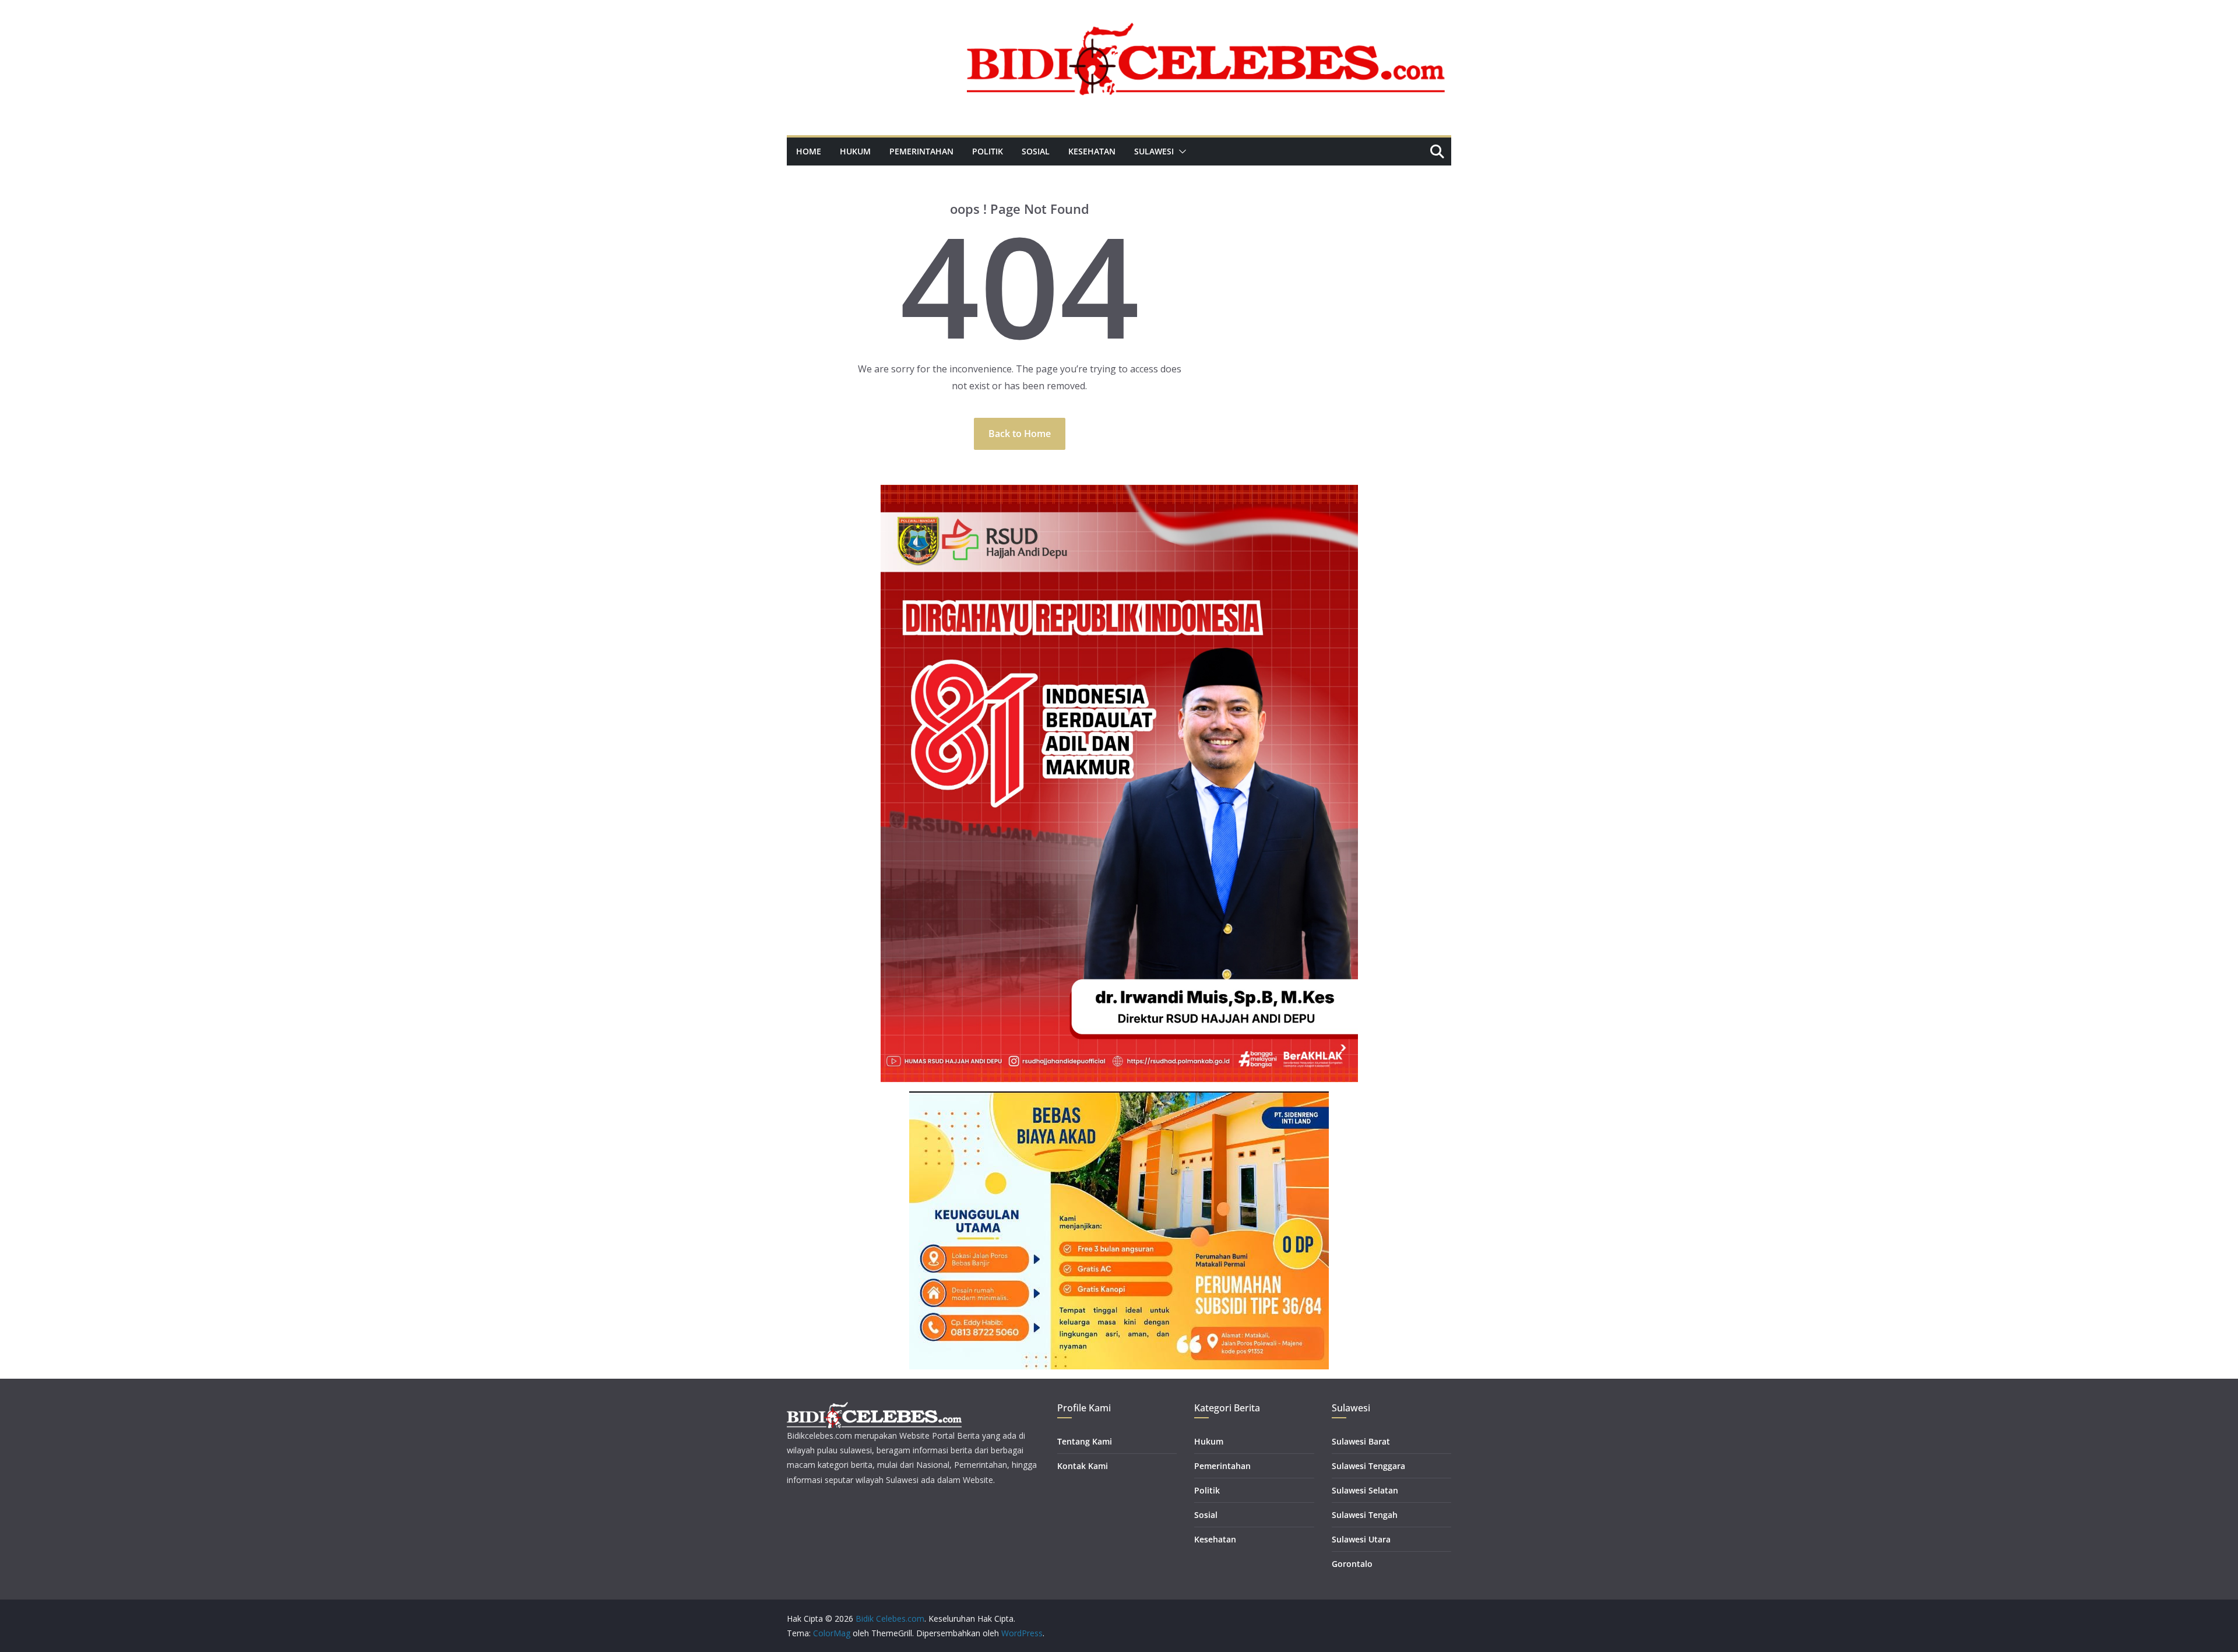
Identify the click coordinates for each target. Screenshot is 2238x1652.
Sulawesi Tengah (1365, 1515)
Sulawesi (1154, 151)
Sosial (1036, 151)
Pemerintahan (921, 151)
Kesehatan (1092, 151)
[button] (1180, 152)
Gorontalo (1352, 1564)
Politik (988, 151)
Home (809, 151)
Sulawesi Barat (1361, 1441)
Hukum (855, 151)
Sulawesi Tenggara (1368, 1466)
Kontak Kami (1083, 1466)
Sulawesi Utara (1361, 1539)
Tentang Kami (1085, 1441)
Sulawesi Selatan (1365, 1490)
